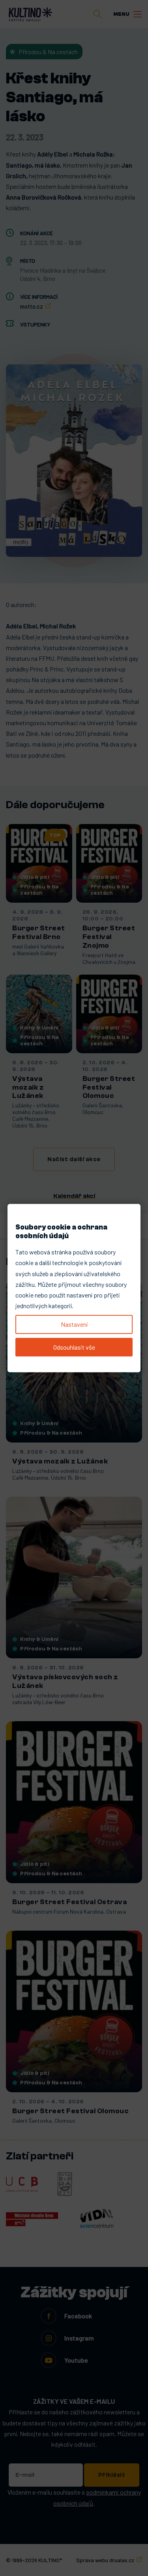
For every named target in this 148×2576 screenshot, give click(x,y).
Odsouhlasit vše (74, 1347)
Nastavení (74, 1324)
